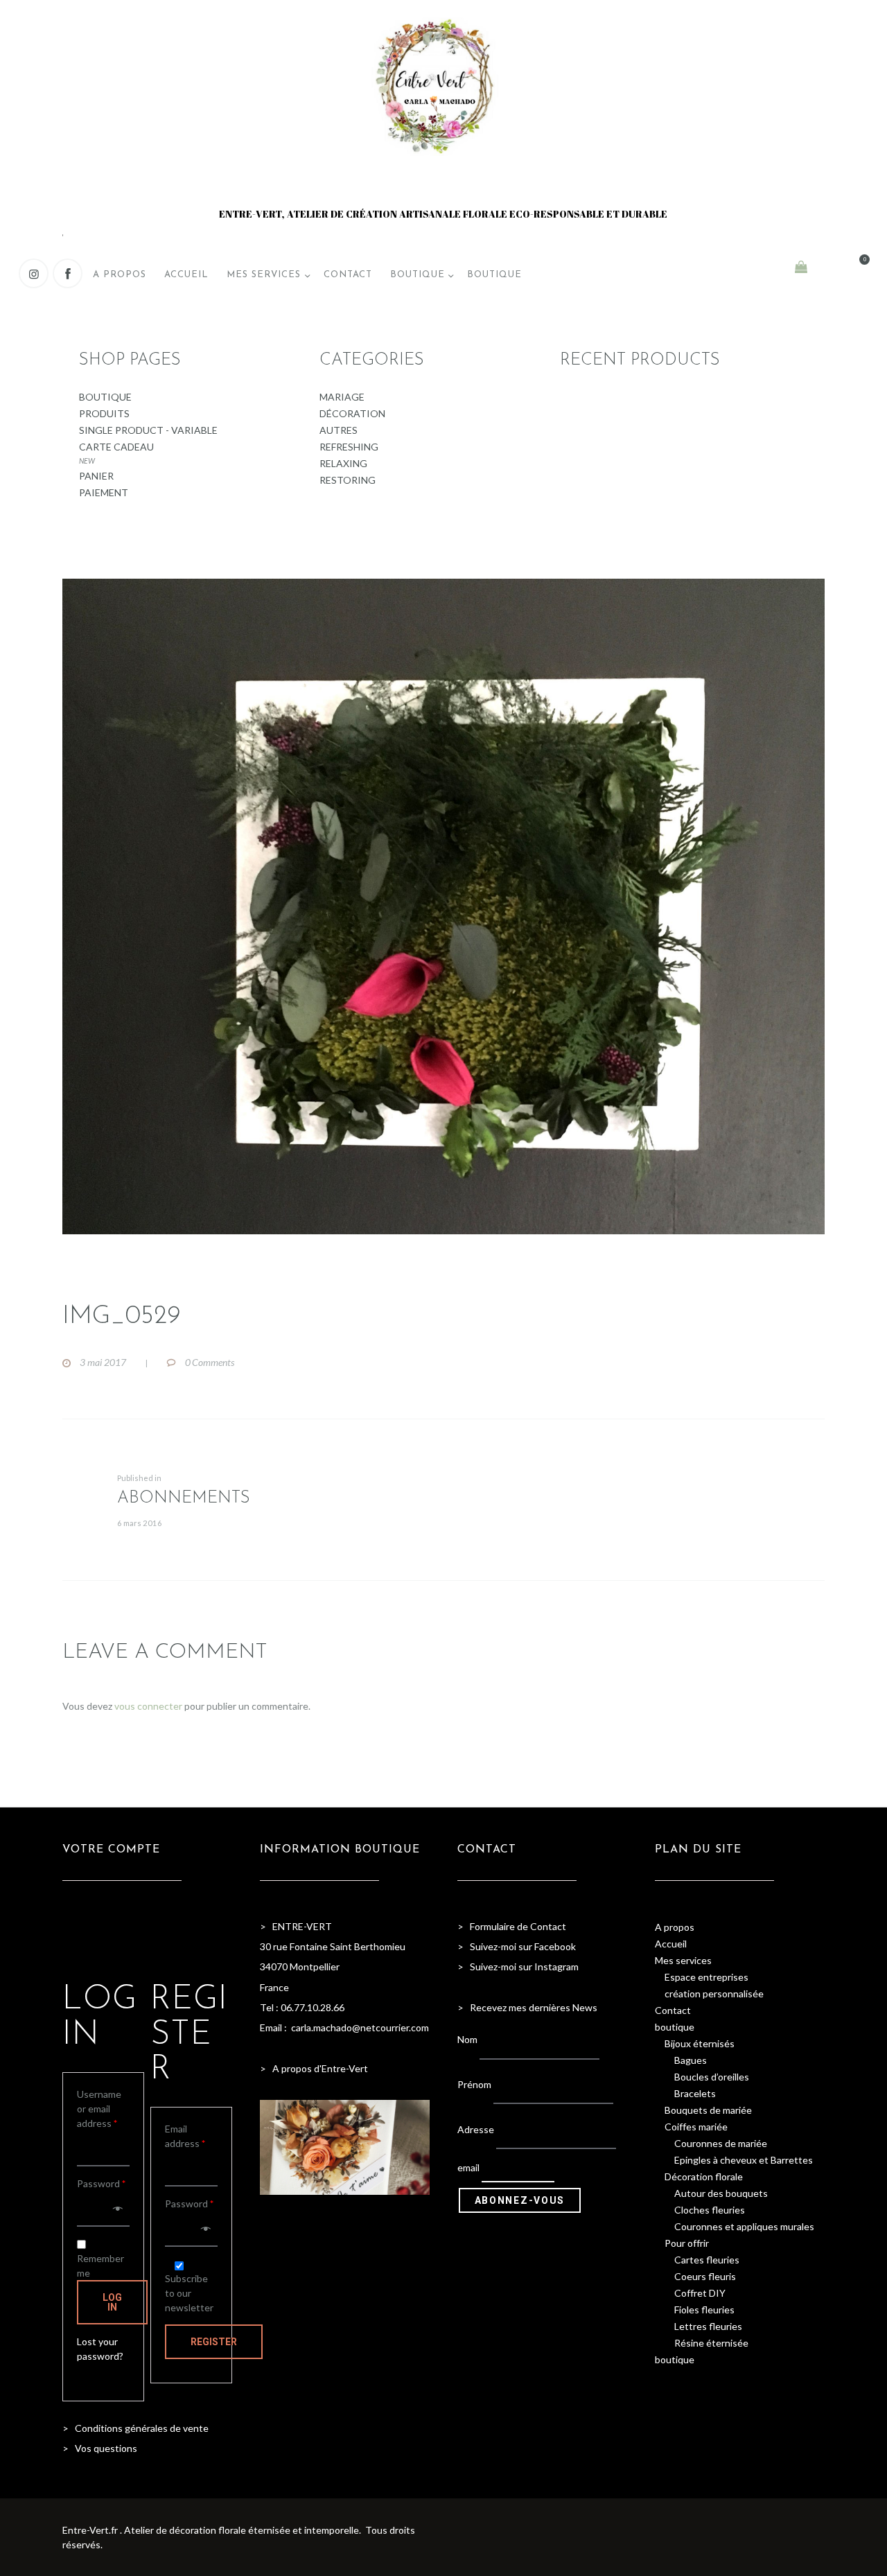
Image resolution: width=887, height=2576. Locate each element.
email (468, 2168)
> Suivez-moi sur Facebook (517, 1946)
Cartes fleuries (707, 2260)
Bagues (691, 2060)
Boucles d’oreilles (712, 2077)
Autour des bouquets (721, 2193)
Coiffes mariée (696, 2127)
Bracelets (695, 2093)
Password (101, 2183)
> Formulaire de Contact (512, 1926)
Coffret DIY (700, 2293)
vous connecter (148, 1706)
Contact (673, 2010)
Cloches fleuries (710, 2210)
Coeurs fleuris (705, 2276)
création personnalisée (714, 1994)
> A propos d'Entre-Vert (314, 2068)
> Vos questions (100, 2448)
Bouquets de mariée (708, 2110)
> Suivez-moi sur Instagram (519, 1966)
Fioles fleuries (704, 2310)
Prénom (474, 2084)
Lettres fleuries (708, 2326)
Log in (112, 2302)
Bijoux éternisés (700, 2043)
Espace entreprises (706, 1977)
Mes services (683, 1960)
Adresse (476, 2129)
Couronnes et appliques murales (744, 2226)
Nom (467, 2039)
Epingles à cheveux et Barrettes (744, 2160)
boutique (675, 2027)
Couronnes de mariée (721, 2143)
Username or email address (99, 2109)
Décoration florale (704, 2176)
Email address (185, 2136)
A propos (675, 1927)
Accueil (671, 1944)
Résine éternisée (711, 2343)
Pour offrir (687, 2243)
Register (214, 2342)
